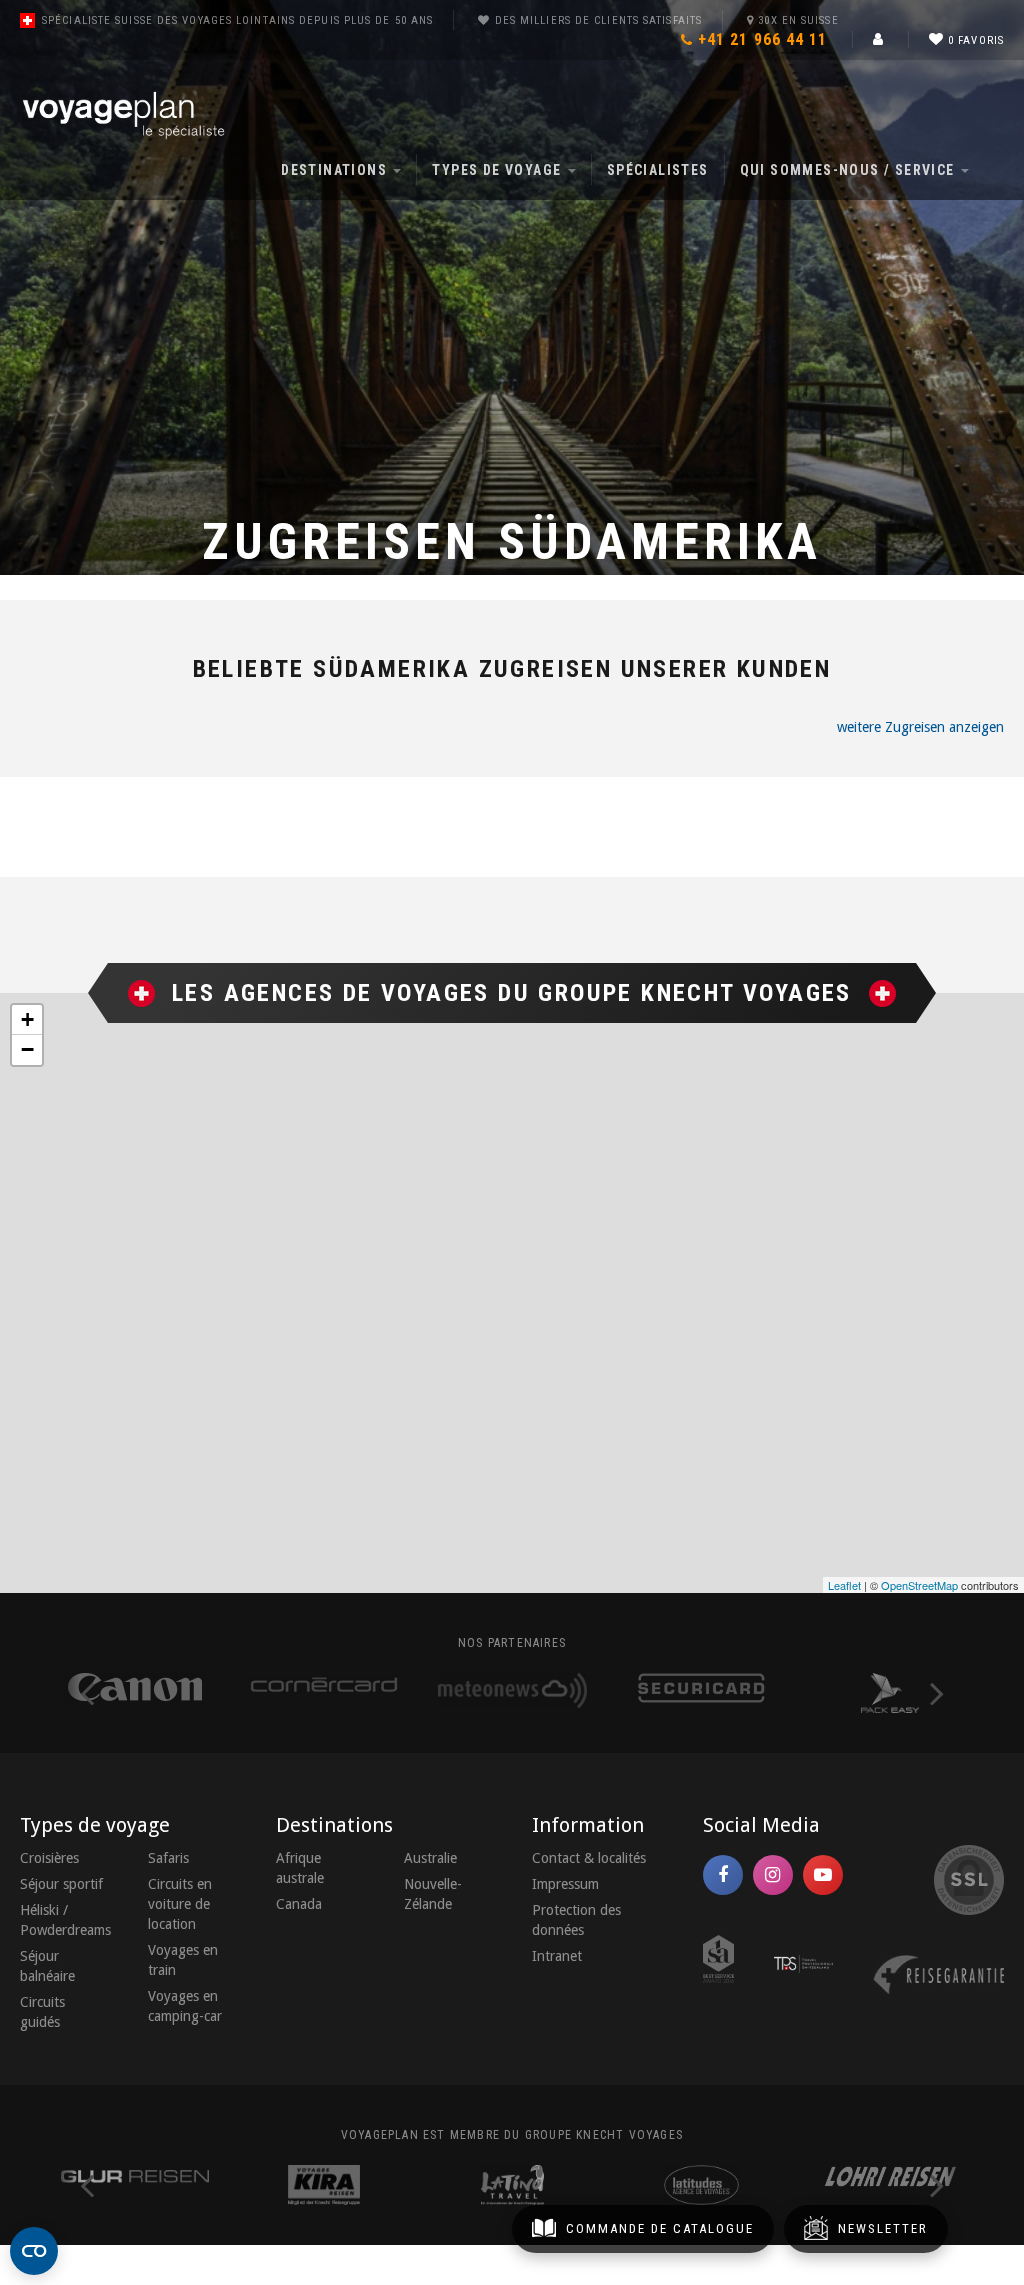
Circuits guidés (42, 2012)
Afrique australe (300, 1868)
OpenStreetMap (919, 1585)
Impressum (565, 1884)
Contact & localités (589, 1858)
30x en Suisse (798, 20)
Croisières (49, 1858)
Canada (299, 1904)
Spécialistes (658, 170)
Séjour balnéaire (47, 1966)
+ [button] (27, 1019)
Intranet (557, 1956)
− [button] (27, 1049)
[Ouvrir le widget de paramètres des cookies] (34, 2251)
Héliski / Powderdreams (64, 1920)
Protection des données (576, 1920)
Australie (430, 1858)
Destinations (336, 170)
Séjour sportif (61, 1884)
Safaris (168, 1858)
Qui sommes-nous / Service (849, 170)
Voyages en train (183, 1960)
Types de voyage (498, 170)
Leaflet (844, 1585)
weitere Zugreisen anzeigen (920, 727)
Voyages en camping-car (185, 2006)
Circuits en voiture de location (180, 1904)
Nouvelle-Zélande (433, 1894)
